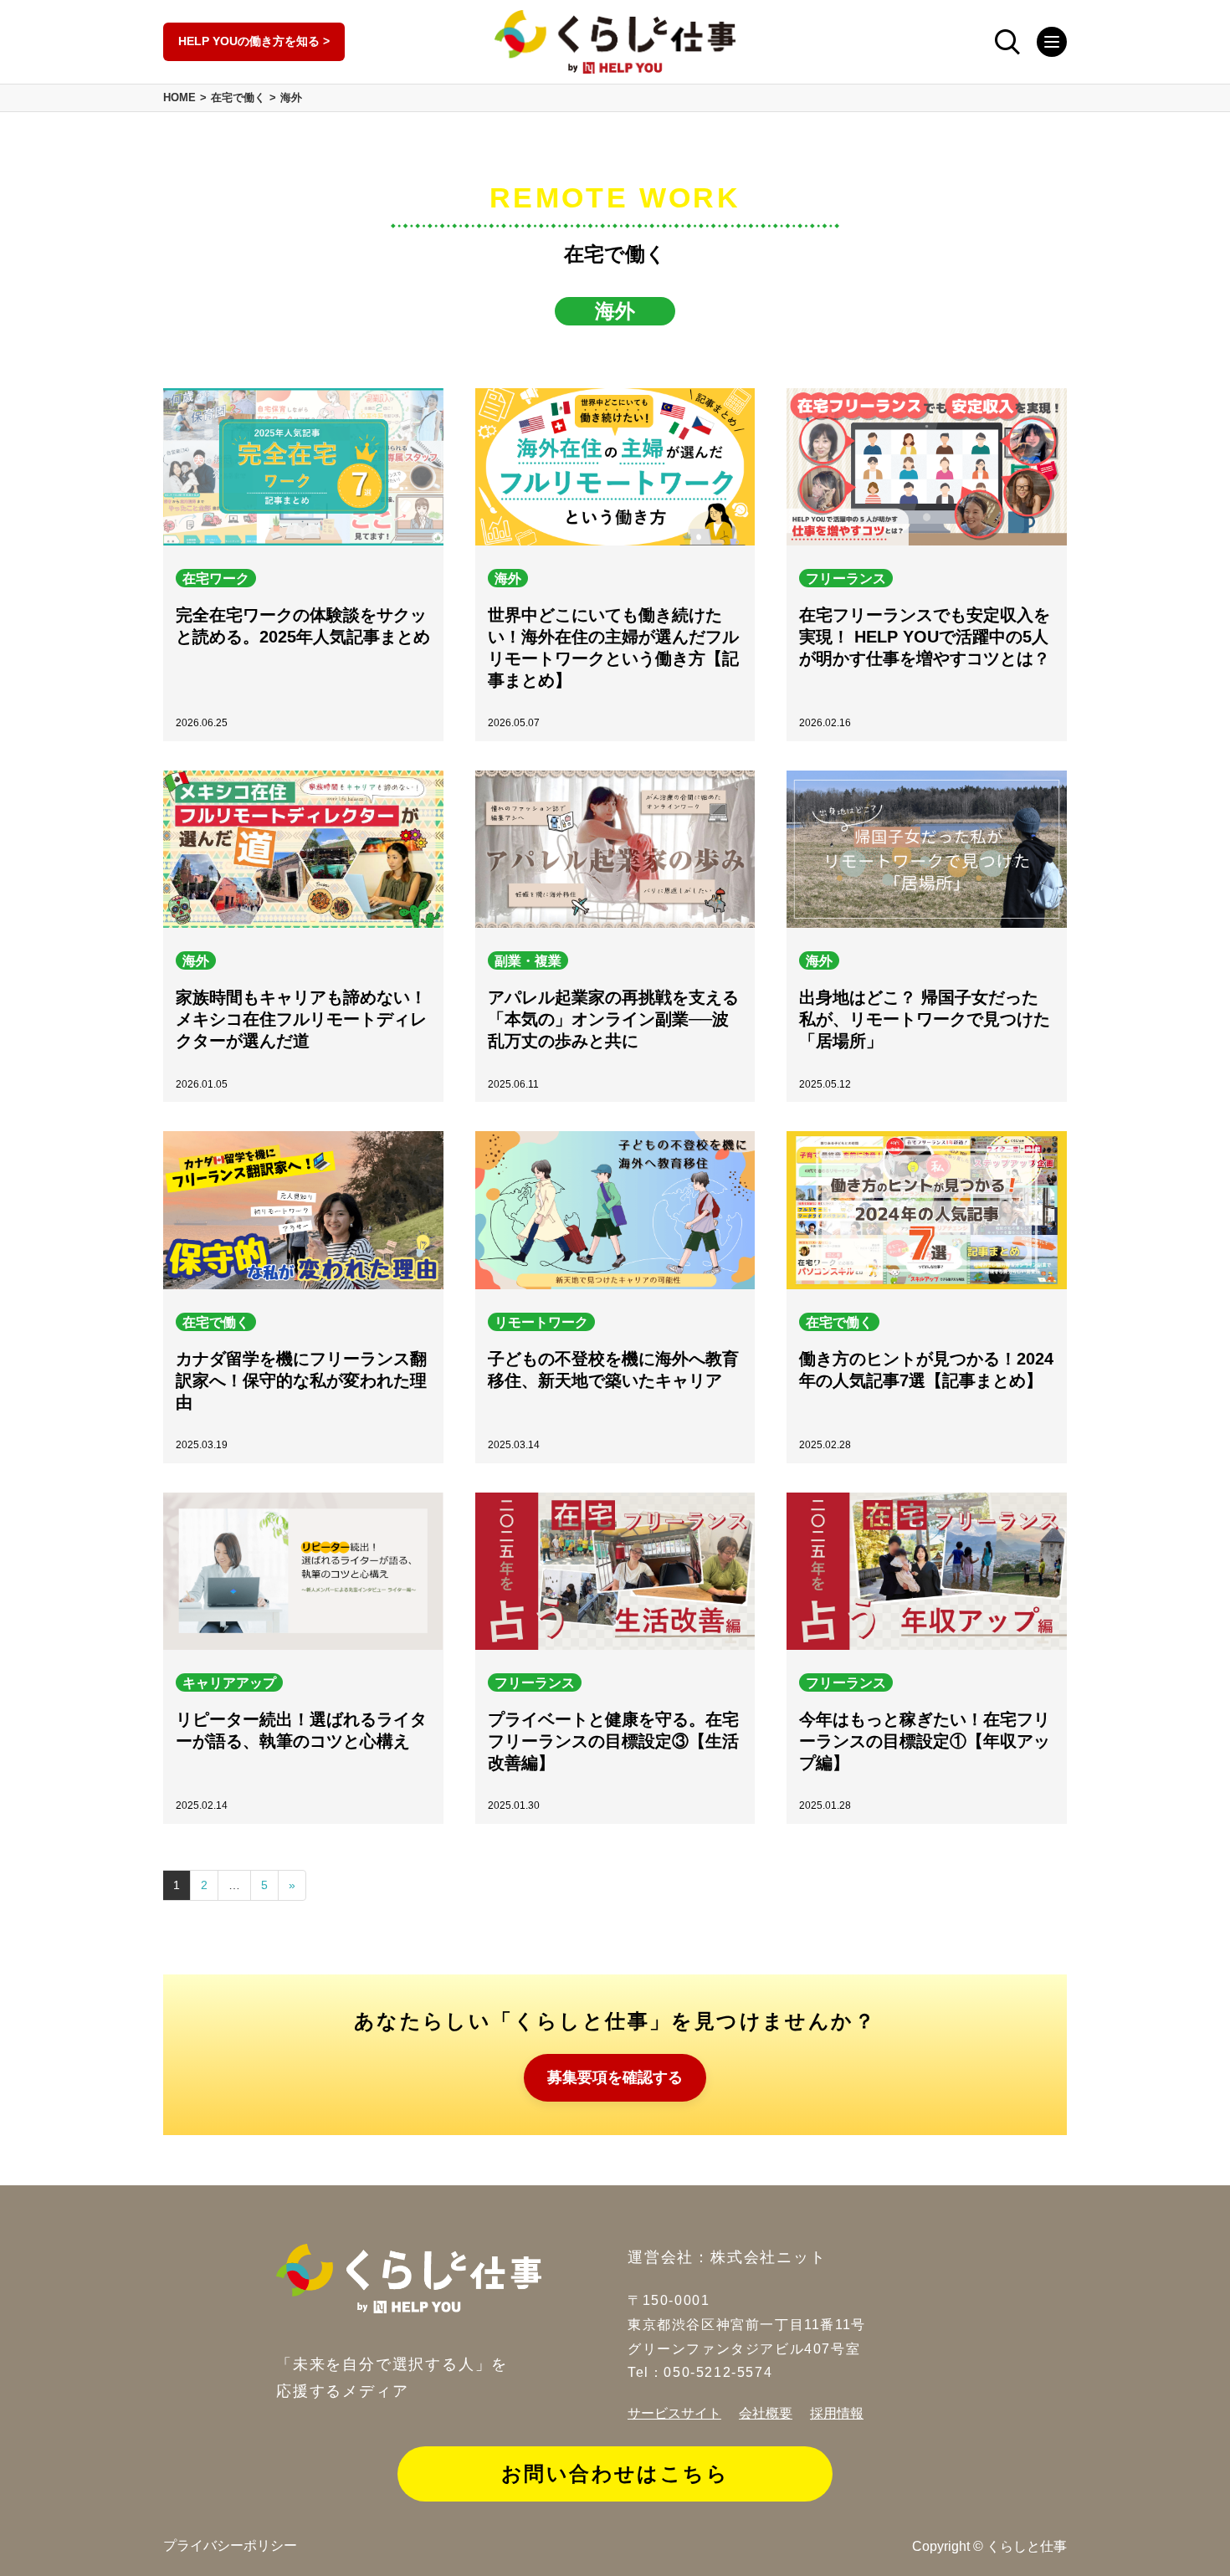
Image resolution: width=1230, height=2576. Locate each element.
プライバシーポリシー (230, 2545)
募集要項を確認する (615, 2077)
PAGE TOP (1204, 2553)
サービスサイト (674, 2413)
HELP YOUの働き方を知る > (254, 41)
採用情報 (837, 2413)
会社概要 (766, 2413)
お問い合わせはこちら (615, 2474)
